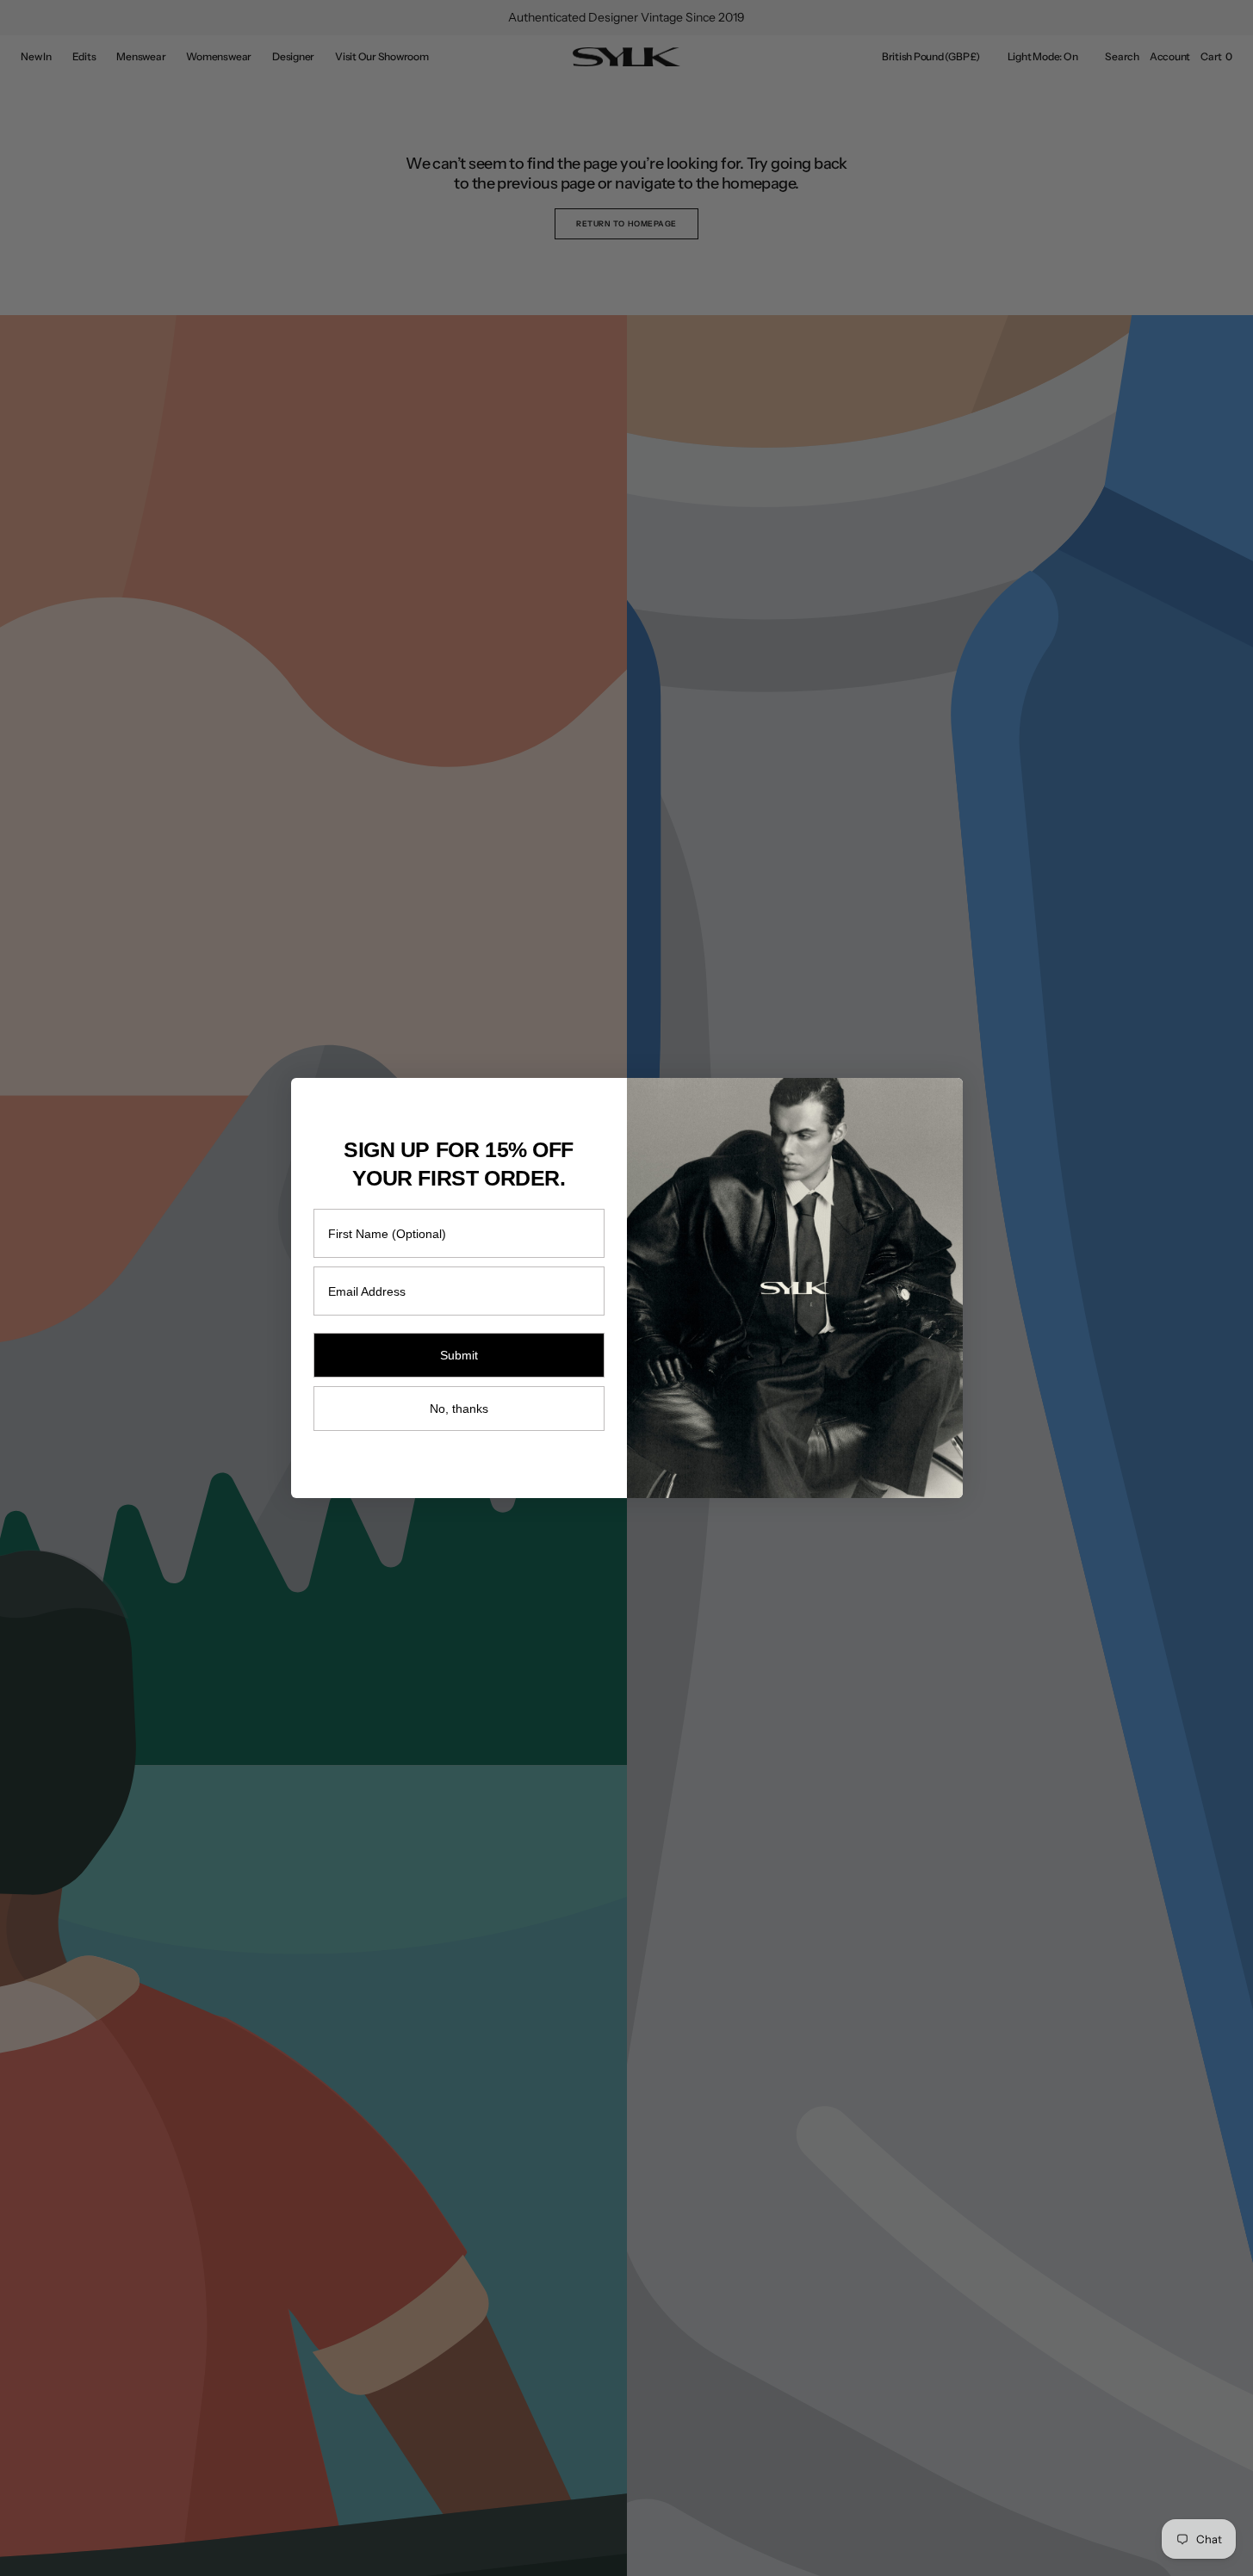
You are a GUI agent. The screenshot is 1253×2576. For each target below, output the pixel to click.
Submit (459, 1355)
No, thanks (459, 1409)
